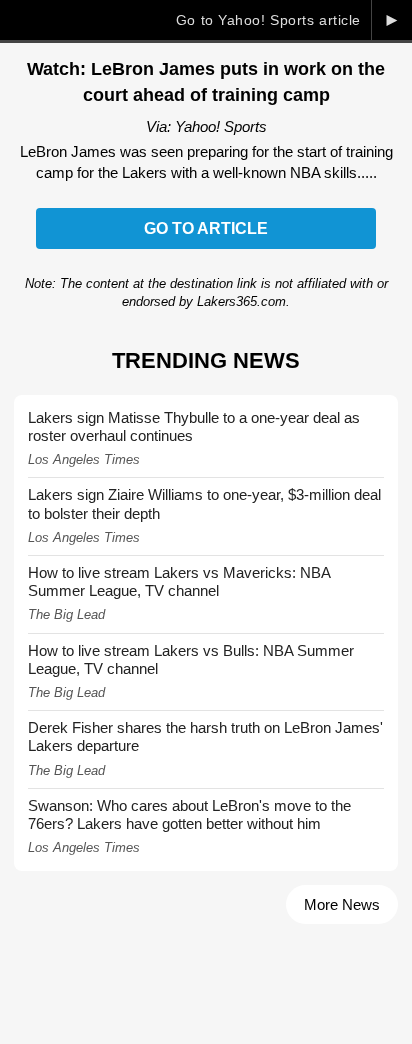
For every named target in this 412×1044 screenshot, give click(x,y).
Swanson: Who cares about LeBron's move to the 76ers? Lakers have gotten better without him (189, 814)
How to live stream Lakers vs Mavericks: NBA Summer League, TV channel (179, 581)
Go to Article (206, 228)
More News (342, 904)
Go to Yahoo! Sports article (268, 20)
